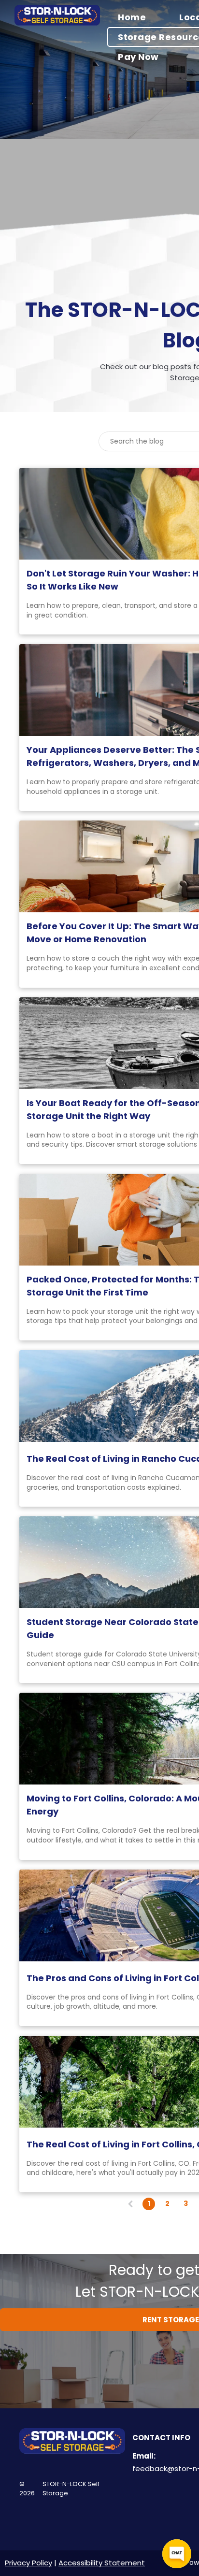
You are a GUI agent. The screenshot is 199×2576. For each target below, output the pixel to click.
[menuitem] (138, 17)
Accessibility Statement (102, 2563)
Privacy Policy (28, 2563)
